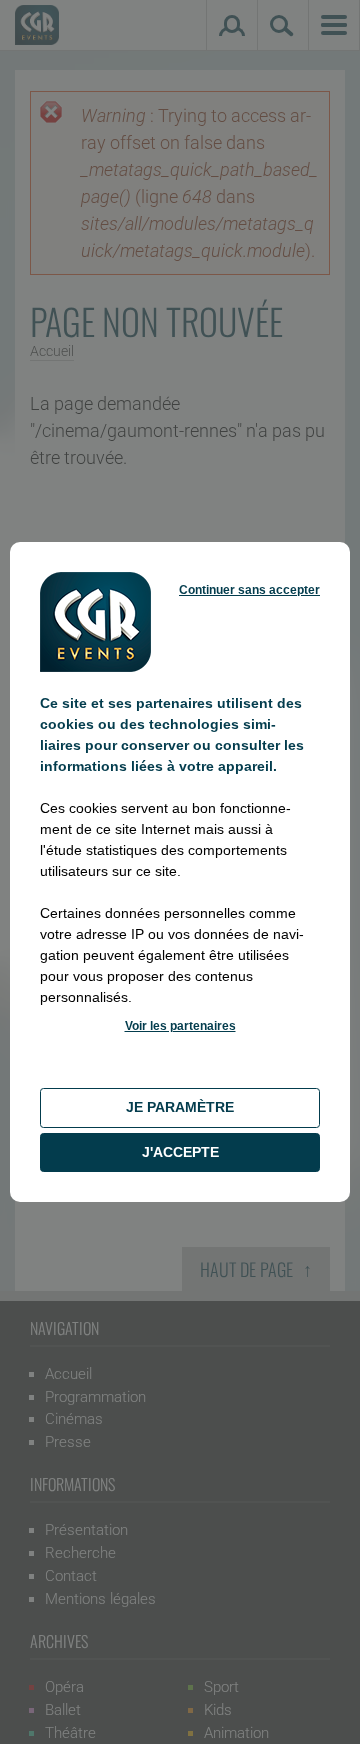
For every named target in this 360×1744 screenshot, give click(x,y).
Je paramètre (180, 1107)
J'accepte (180, 1152)
